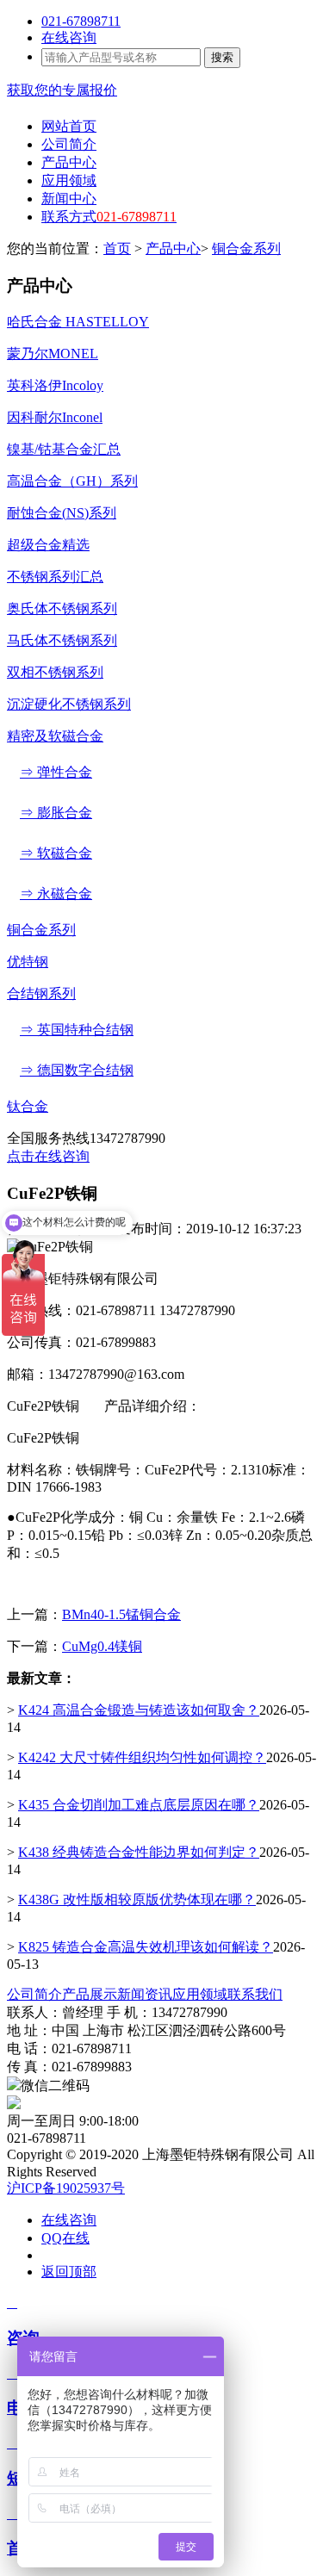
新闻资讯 (145, 1994)
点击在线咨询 (48, 1156)
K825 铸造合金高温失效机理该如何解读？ (146, 1947)
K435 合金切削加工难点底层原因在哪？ (139, 1805)
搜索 (222, 57)
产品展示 (90, 1994)
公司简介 (34, 1994)
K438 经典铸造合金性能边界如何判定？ (139, 1852)
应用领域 (200, 1994)
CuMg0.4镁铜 (102, 1646)
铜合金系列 (246, 248)
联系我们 (255, 1994)
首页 (117, 248)
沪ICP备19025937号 (66, 2188)
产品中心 (173, 248)
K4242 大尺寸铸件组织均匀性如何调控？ (142, 1757)
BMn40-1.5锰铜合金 (121, 1614)
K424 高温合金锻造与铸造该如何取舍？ (139, 1710)
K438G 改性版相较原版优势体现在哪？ (137, 1899)
